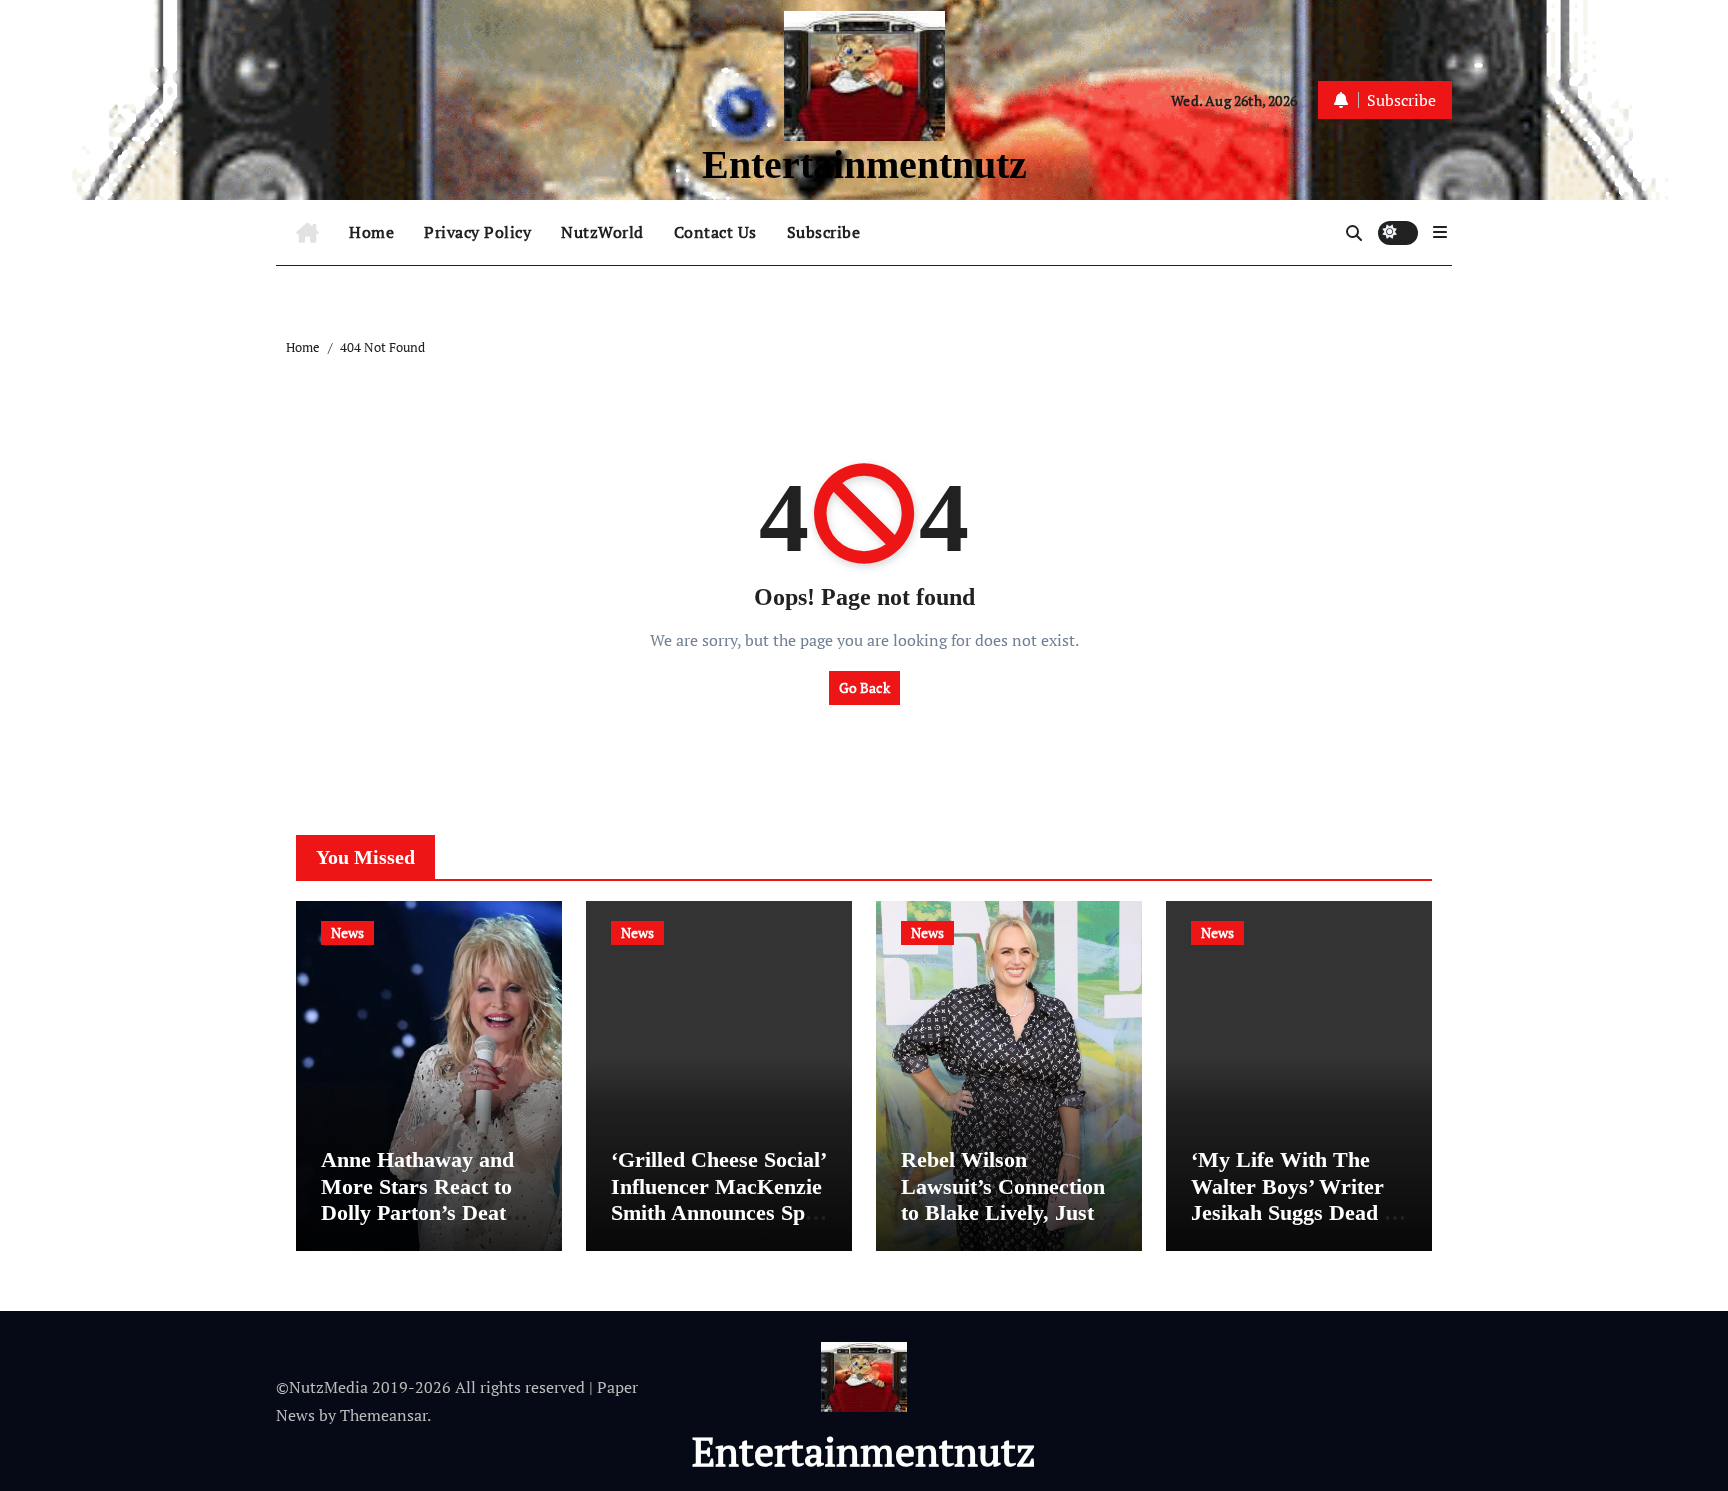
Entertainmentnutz (864, 164)
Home (371, 232)
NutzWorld (602, 232)
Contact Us (715, 232)
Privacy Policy (477, 232)
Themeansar (383, 1415)
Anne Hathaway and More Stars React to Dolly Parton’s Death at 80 (419, 1199)
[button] (1440, 232)
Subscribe (824, 232)
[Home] (307, 233)
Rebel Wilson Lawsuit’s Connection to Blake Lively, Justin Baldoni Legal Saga (1006, 1199)
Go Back (864, 687)
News (347, 932)
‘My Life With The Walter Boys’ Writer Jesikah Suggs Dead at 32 (1296, 1199)
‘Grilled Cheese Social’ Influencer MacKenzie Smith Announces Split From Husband (718, 1199)
